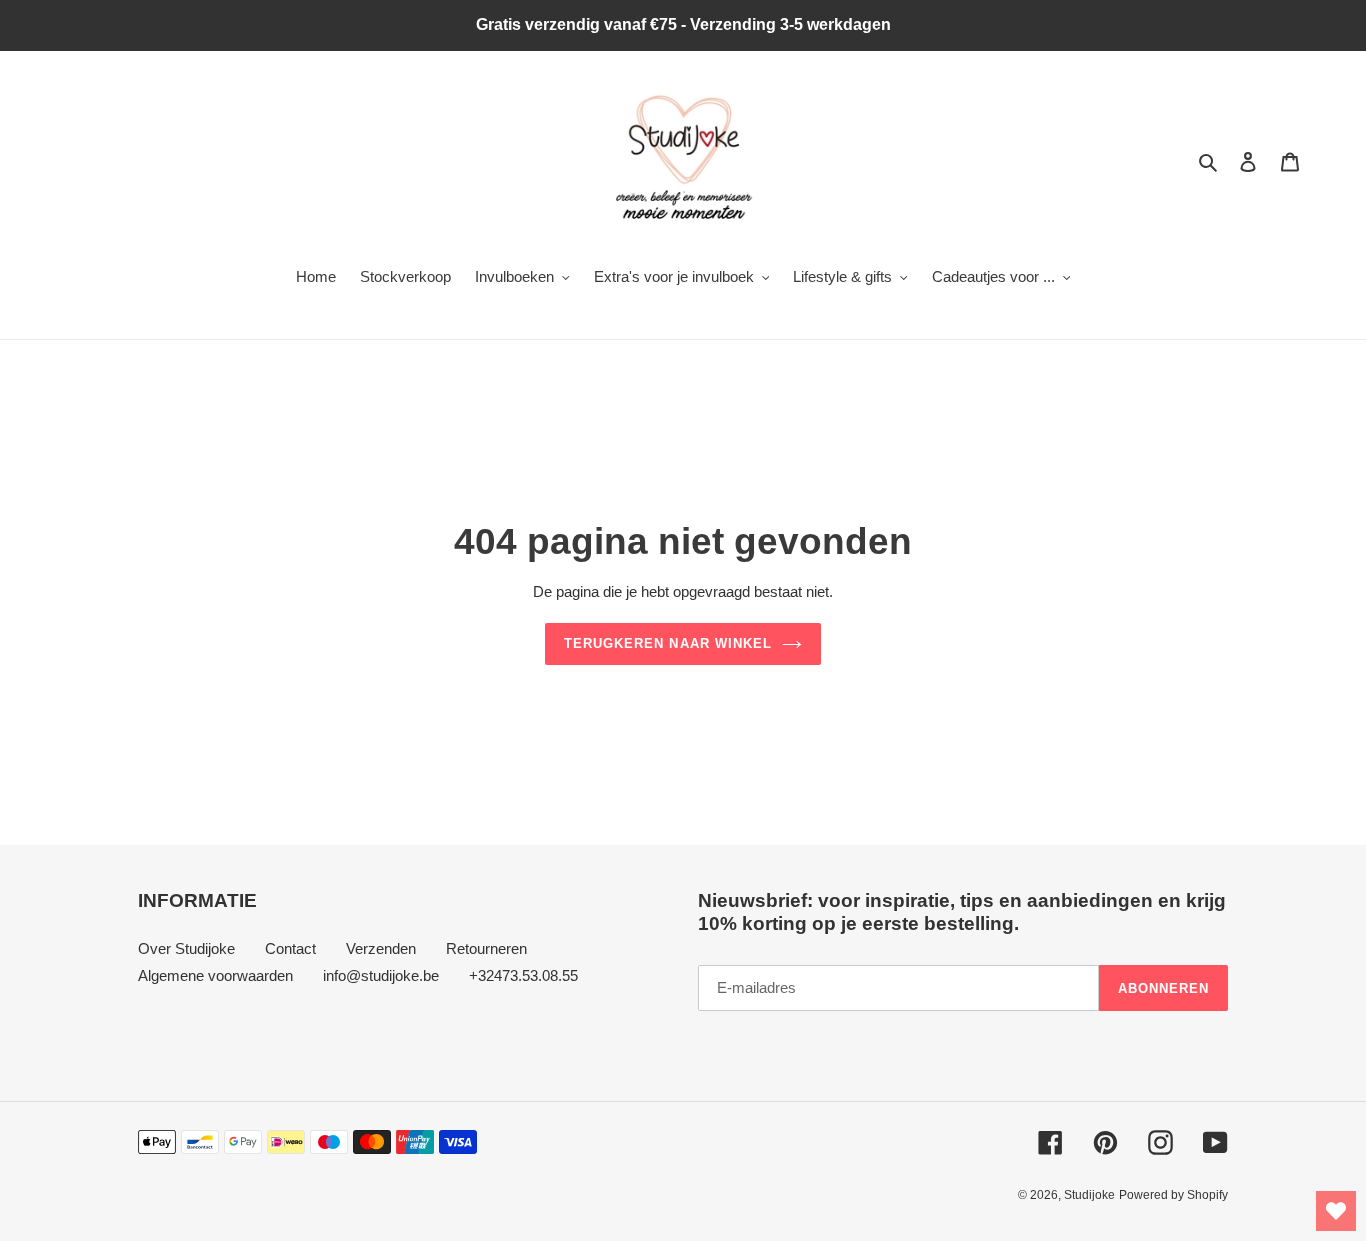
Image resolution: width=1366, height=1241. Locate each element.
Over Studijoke (186, 948)
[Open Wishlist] (1336, 1211)
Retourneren (486, 948)
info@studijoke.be (381, 975)
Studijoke (1089, 1195)
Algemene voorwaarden (215, 975)
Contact (290, 948)
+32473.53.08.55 (523, 975)
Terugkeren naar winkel (668, 643)
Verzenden (381, 948)
